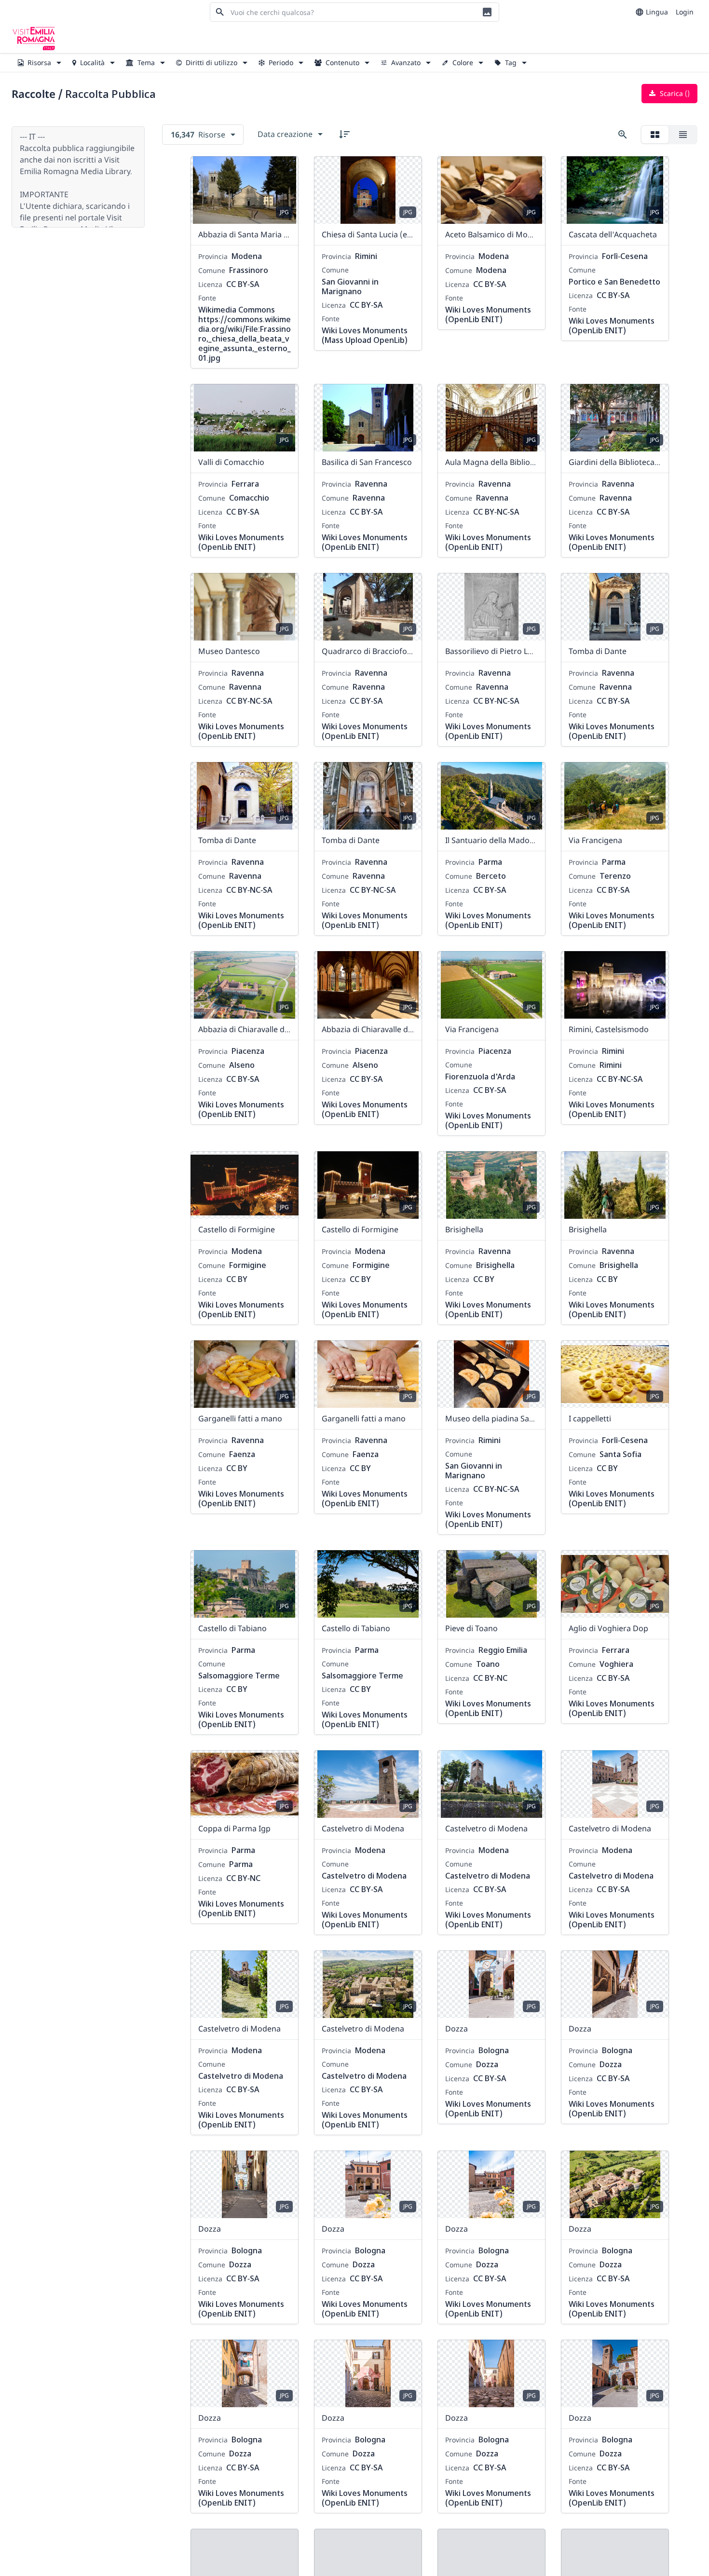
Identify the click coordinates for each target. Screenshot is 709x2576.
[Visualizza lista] (683, 135)
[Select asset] (285, 170)
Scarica (674, 93)
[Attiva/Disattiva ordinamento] (344, 134)
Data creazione (285, 134)
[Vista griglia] (655, 135)
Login (685, 12)
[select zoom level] (623, 135)
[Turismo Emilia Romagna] (34, 39)
